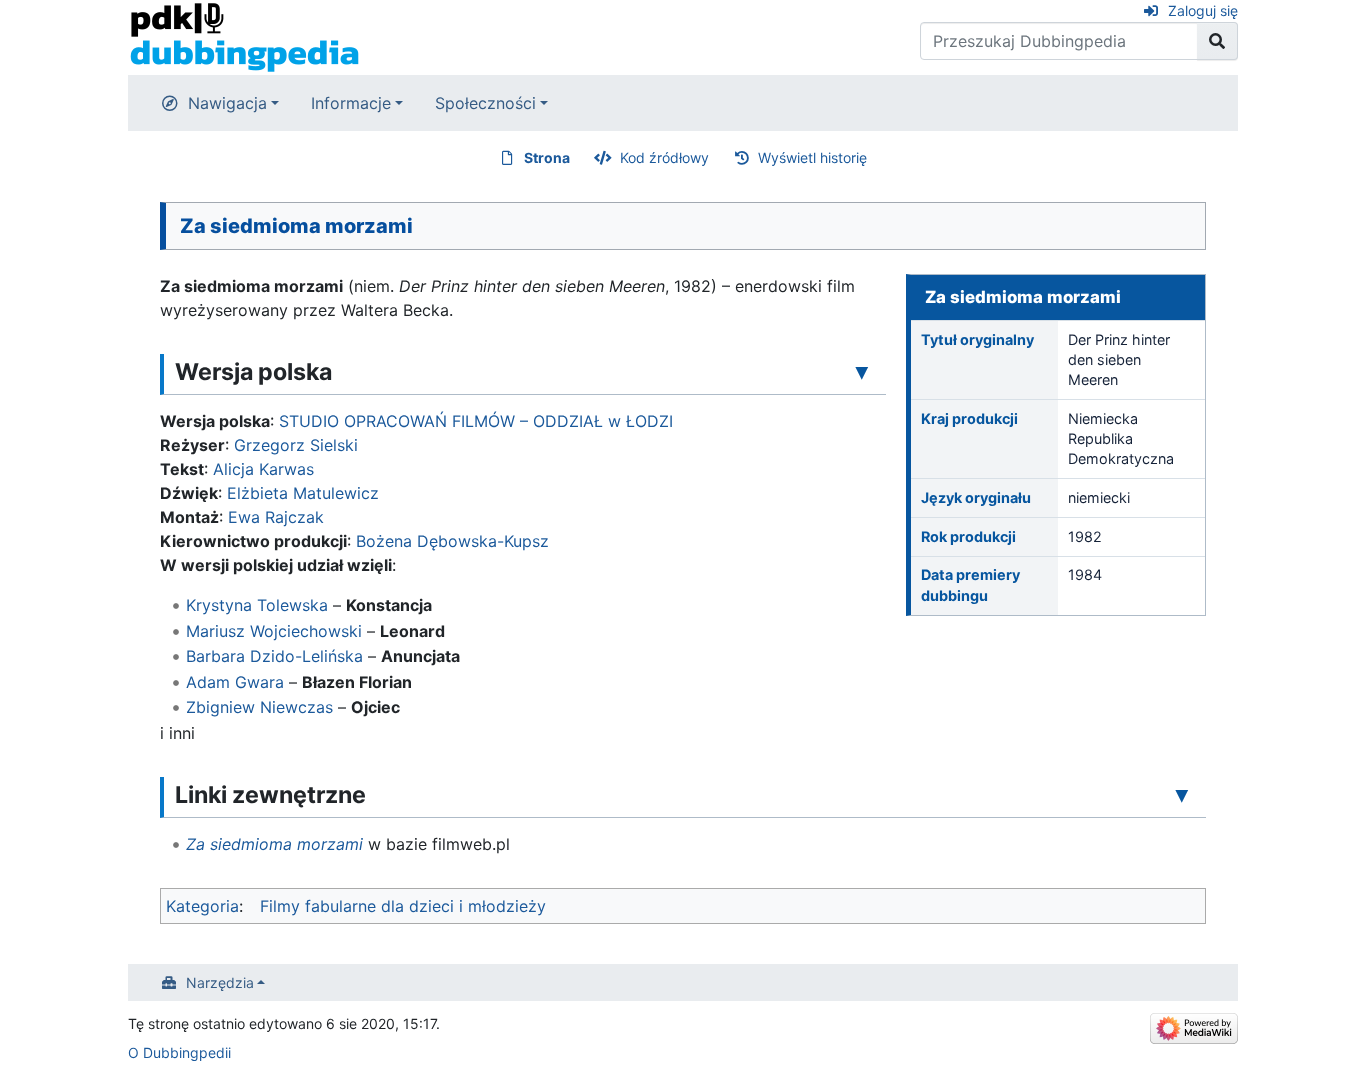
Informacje (351, 103)
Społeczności (485, 103)
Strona (547, 157)
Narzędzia (220, 982)
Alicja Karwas (263, 469)
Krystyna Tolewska (257, 605)
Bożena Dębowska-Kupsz (452, 541)
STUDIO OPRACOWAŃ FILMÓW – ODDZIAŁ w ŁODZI (476, 421)
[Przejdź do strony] (1217, 41)
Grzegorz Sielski (296, 445)
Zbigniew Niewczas (259, 707)
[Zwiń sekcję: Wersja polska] (862, 371)
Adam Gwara (235, 682)
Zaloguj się (1203, 10)
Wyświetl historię (812, 157)
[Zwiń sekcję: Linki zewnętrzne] (1182, 794)
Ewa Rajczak (276, 517)
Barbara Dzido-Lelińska (274, 656)
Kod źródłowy (664, 157)
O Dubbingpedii (179, 1052)
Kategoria (202, 906)
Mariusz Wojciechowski (274, 631)
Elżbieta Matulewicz (303, 493)
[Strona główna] (244, 36)
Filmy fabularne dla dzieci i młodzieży (403, 906)
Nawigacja (227, 103)
